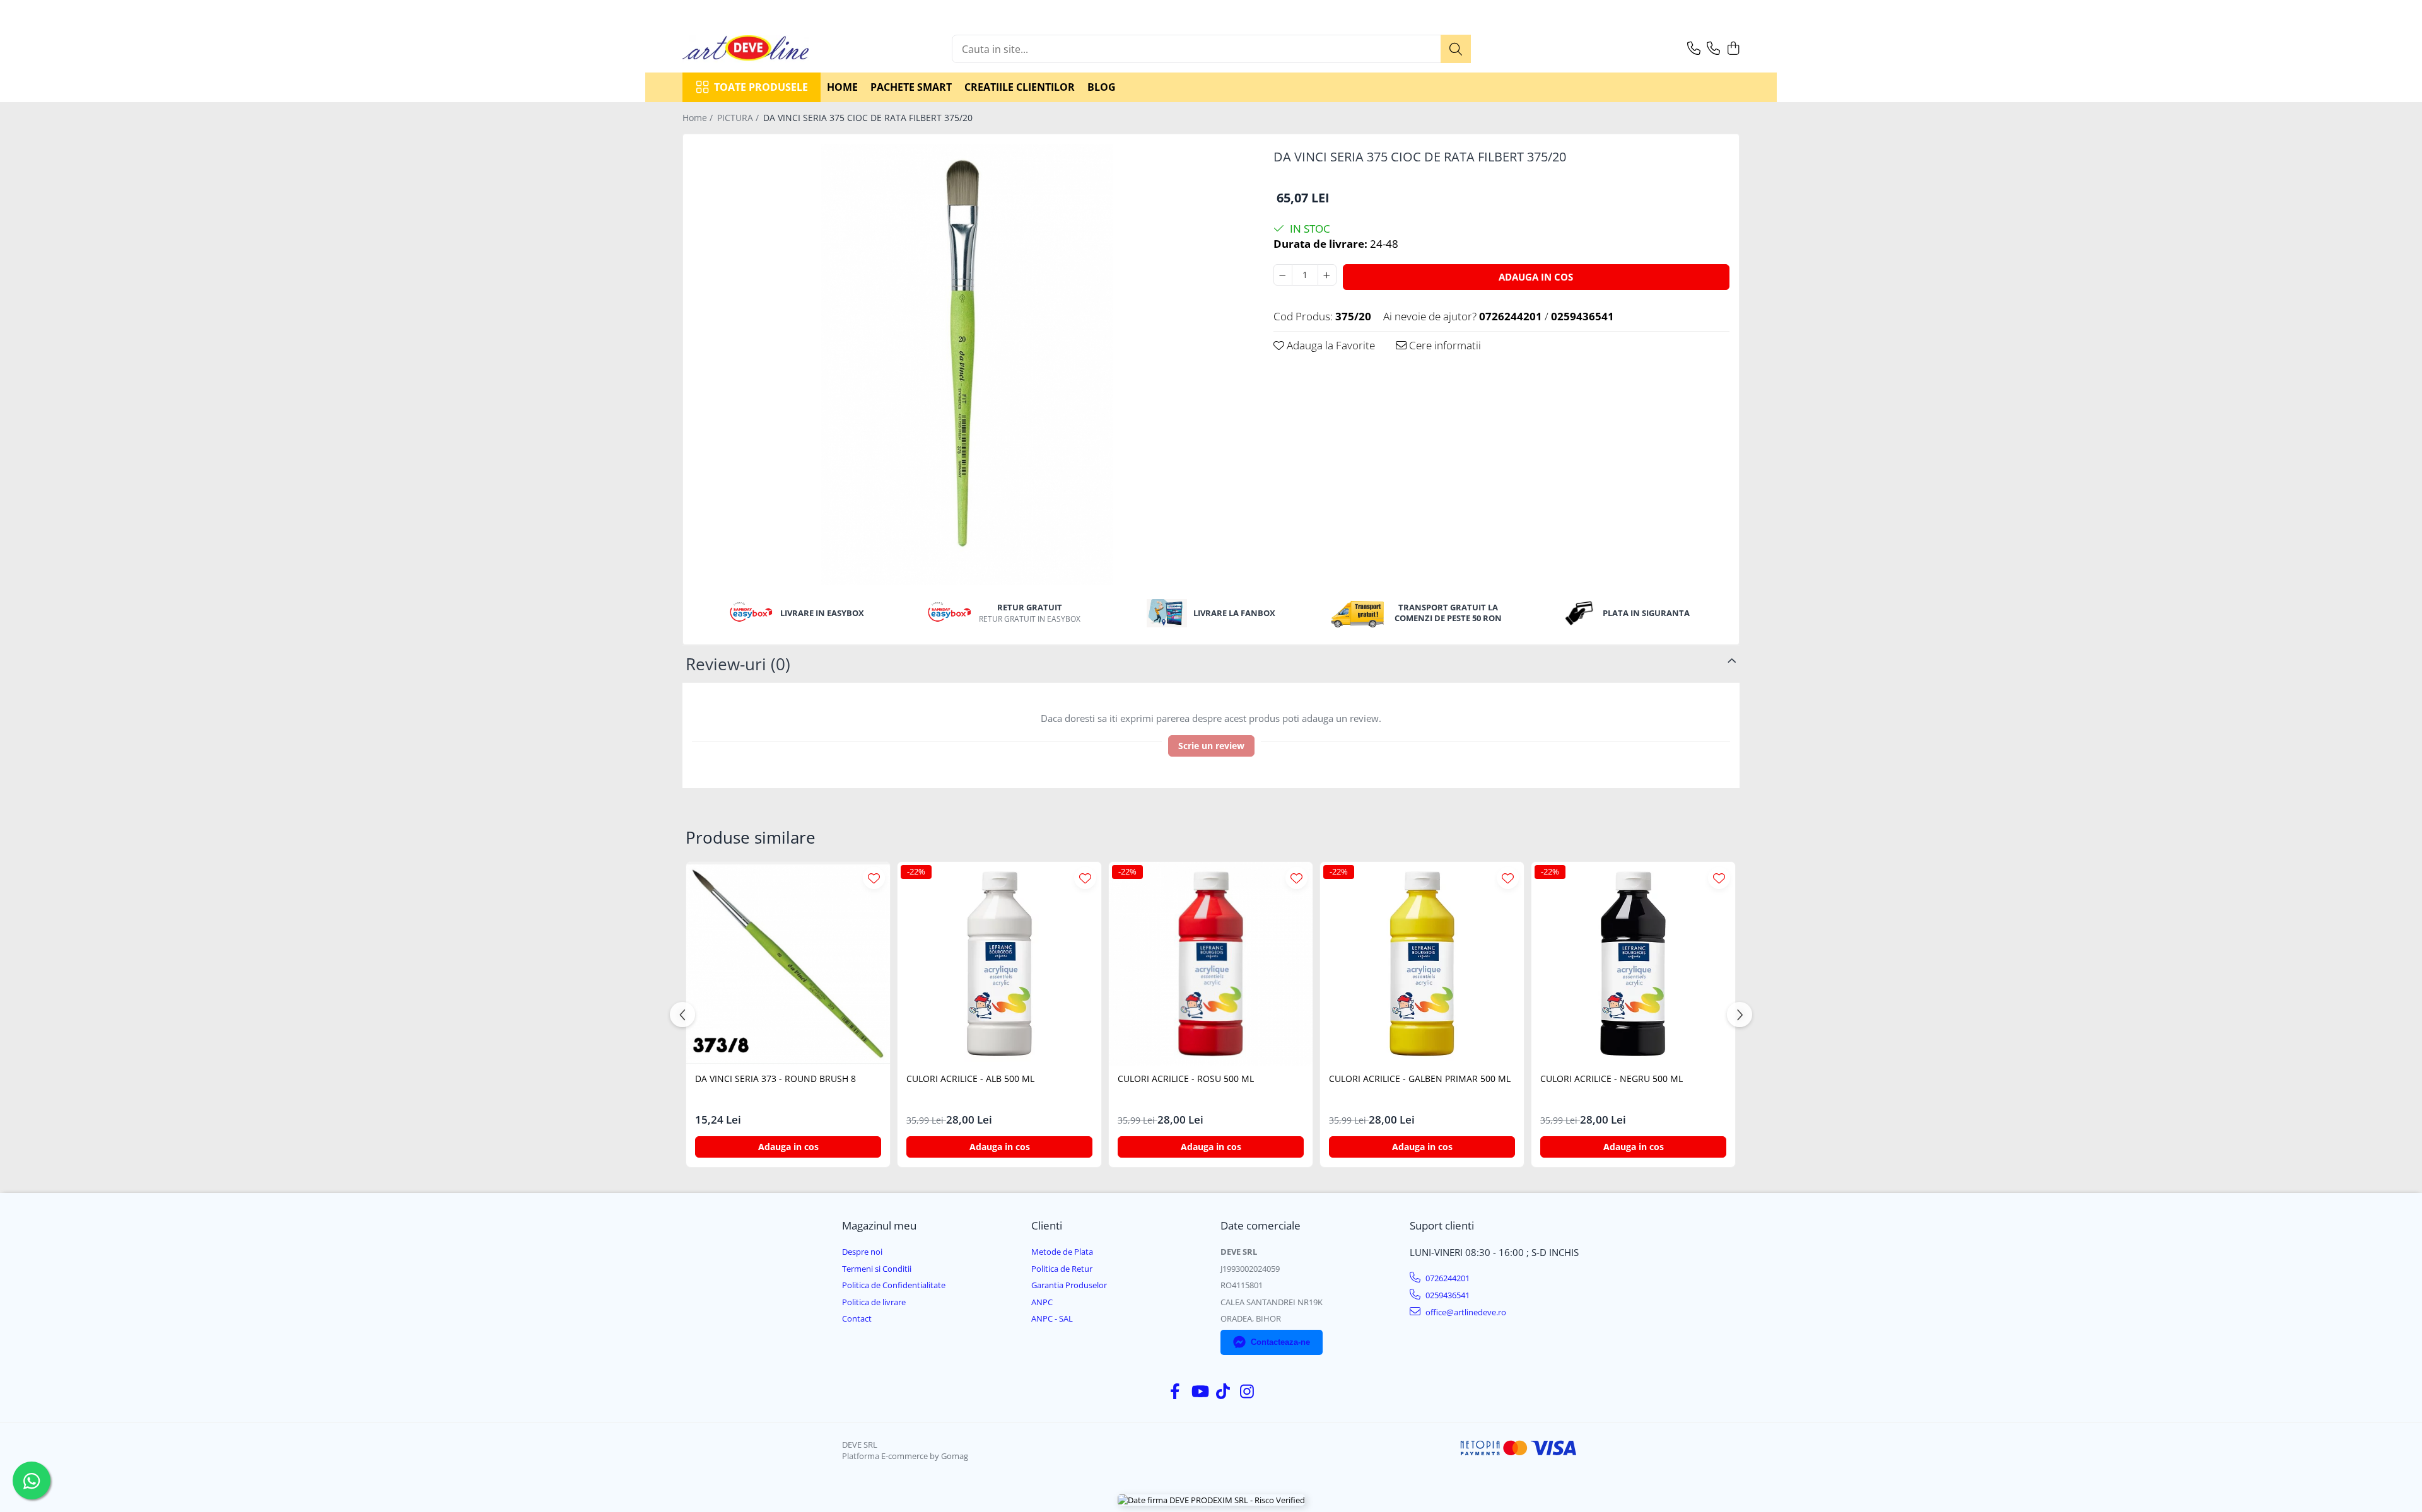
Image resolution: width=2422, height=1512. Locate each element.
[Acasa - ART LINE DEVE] (746, 49)
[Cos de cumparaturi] (1733, 49)
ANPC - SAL (1052, 1318)
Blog (1102, 87)
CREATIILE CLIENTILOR (1020, 87)
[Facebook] (1175, 1392)
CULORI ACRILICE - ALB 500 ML (970, 1079)
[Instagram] (1247, 1392)
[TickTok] (1223, 1392)
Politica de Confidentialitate (894, 1285)
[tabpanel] (967, 364)
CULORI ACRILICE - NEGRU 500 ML (1612, 1079)
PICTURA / (739, 118)
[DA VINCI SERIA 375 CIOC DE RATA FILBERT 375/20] (967, 364)
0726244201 (1447, 1278)
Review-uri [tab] (738, 664)
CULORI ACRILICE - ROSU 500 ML (1186, 1079)
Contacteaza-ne (1280, 1342)
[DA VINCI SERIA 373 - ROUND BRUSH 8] (788, 964)
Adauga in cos (1536, 277)
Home (842, 87)
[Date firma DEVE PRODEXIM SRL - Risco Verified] (1211, 1500)
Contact (857, 1318)
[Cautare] (1456, 49)
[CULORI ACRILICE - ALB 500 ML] (999, 964)
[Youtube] (1199, 1392)
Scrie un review (1211, 746)
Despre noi (862, 1252)
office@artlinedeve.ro (1465, 1312)
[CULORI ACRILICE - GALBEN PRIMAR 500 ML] (1422, 964)
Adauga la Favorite (1330, 345)
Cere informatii (1444, 345)
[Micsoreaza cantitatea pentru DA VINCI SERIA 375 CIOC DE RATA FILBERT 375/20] (1283, 275)
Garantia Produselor (1069, 1285)
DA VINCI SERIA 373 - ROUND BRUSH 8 (775, 1079)
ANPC (1042, 1302)
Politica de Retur (1062, 1269)
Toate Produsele (761, 87)
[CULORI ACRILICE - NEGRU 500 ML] (1633, 964)
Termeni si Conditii (877, 1269)
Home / (699, 118)
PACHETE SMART (911, 87)
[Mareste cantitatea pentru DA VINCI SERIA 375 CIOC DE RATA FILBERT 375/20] (1327, 275)
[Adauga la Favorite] (874, 878)
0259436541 (1447, 1295)
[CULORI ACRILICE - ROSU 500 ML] (1211, 964)
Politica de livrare (874, 1302)
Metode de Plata (1062, 1252)
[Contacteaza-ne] (1694, 49)
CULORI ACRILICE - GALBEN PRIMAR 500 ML (1420, 1079)
